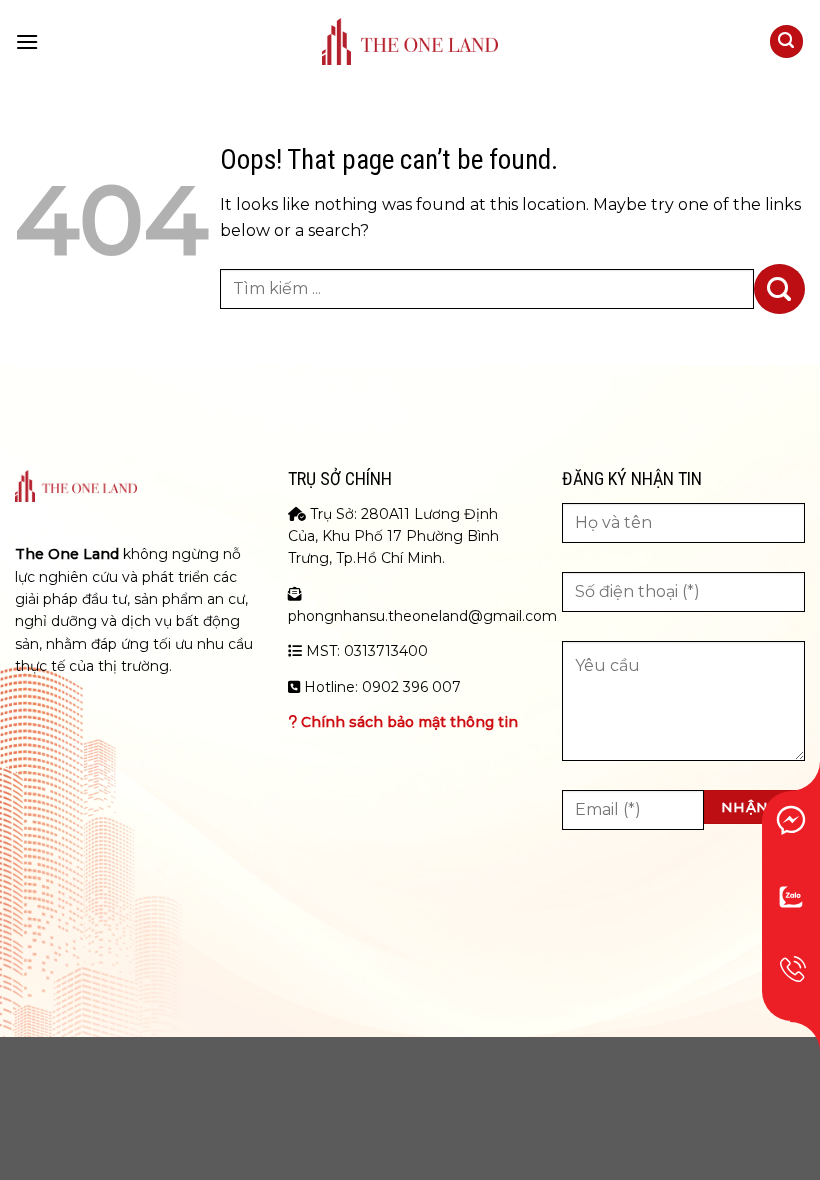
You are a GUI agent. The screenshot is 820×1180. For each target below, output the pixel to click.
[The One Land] (410, 41)
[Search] (787, 41)
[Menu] (27, 41)
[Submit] (779, 289)
